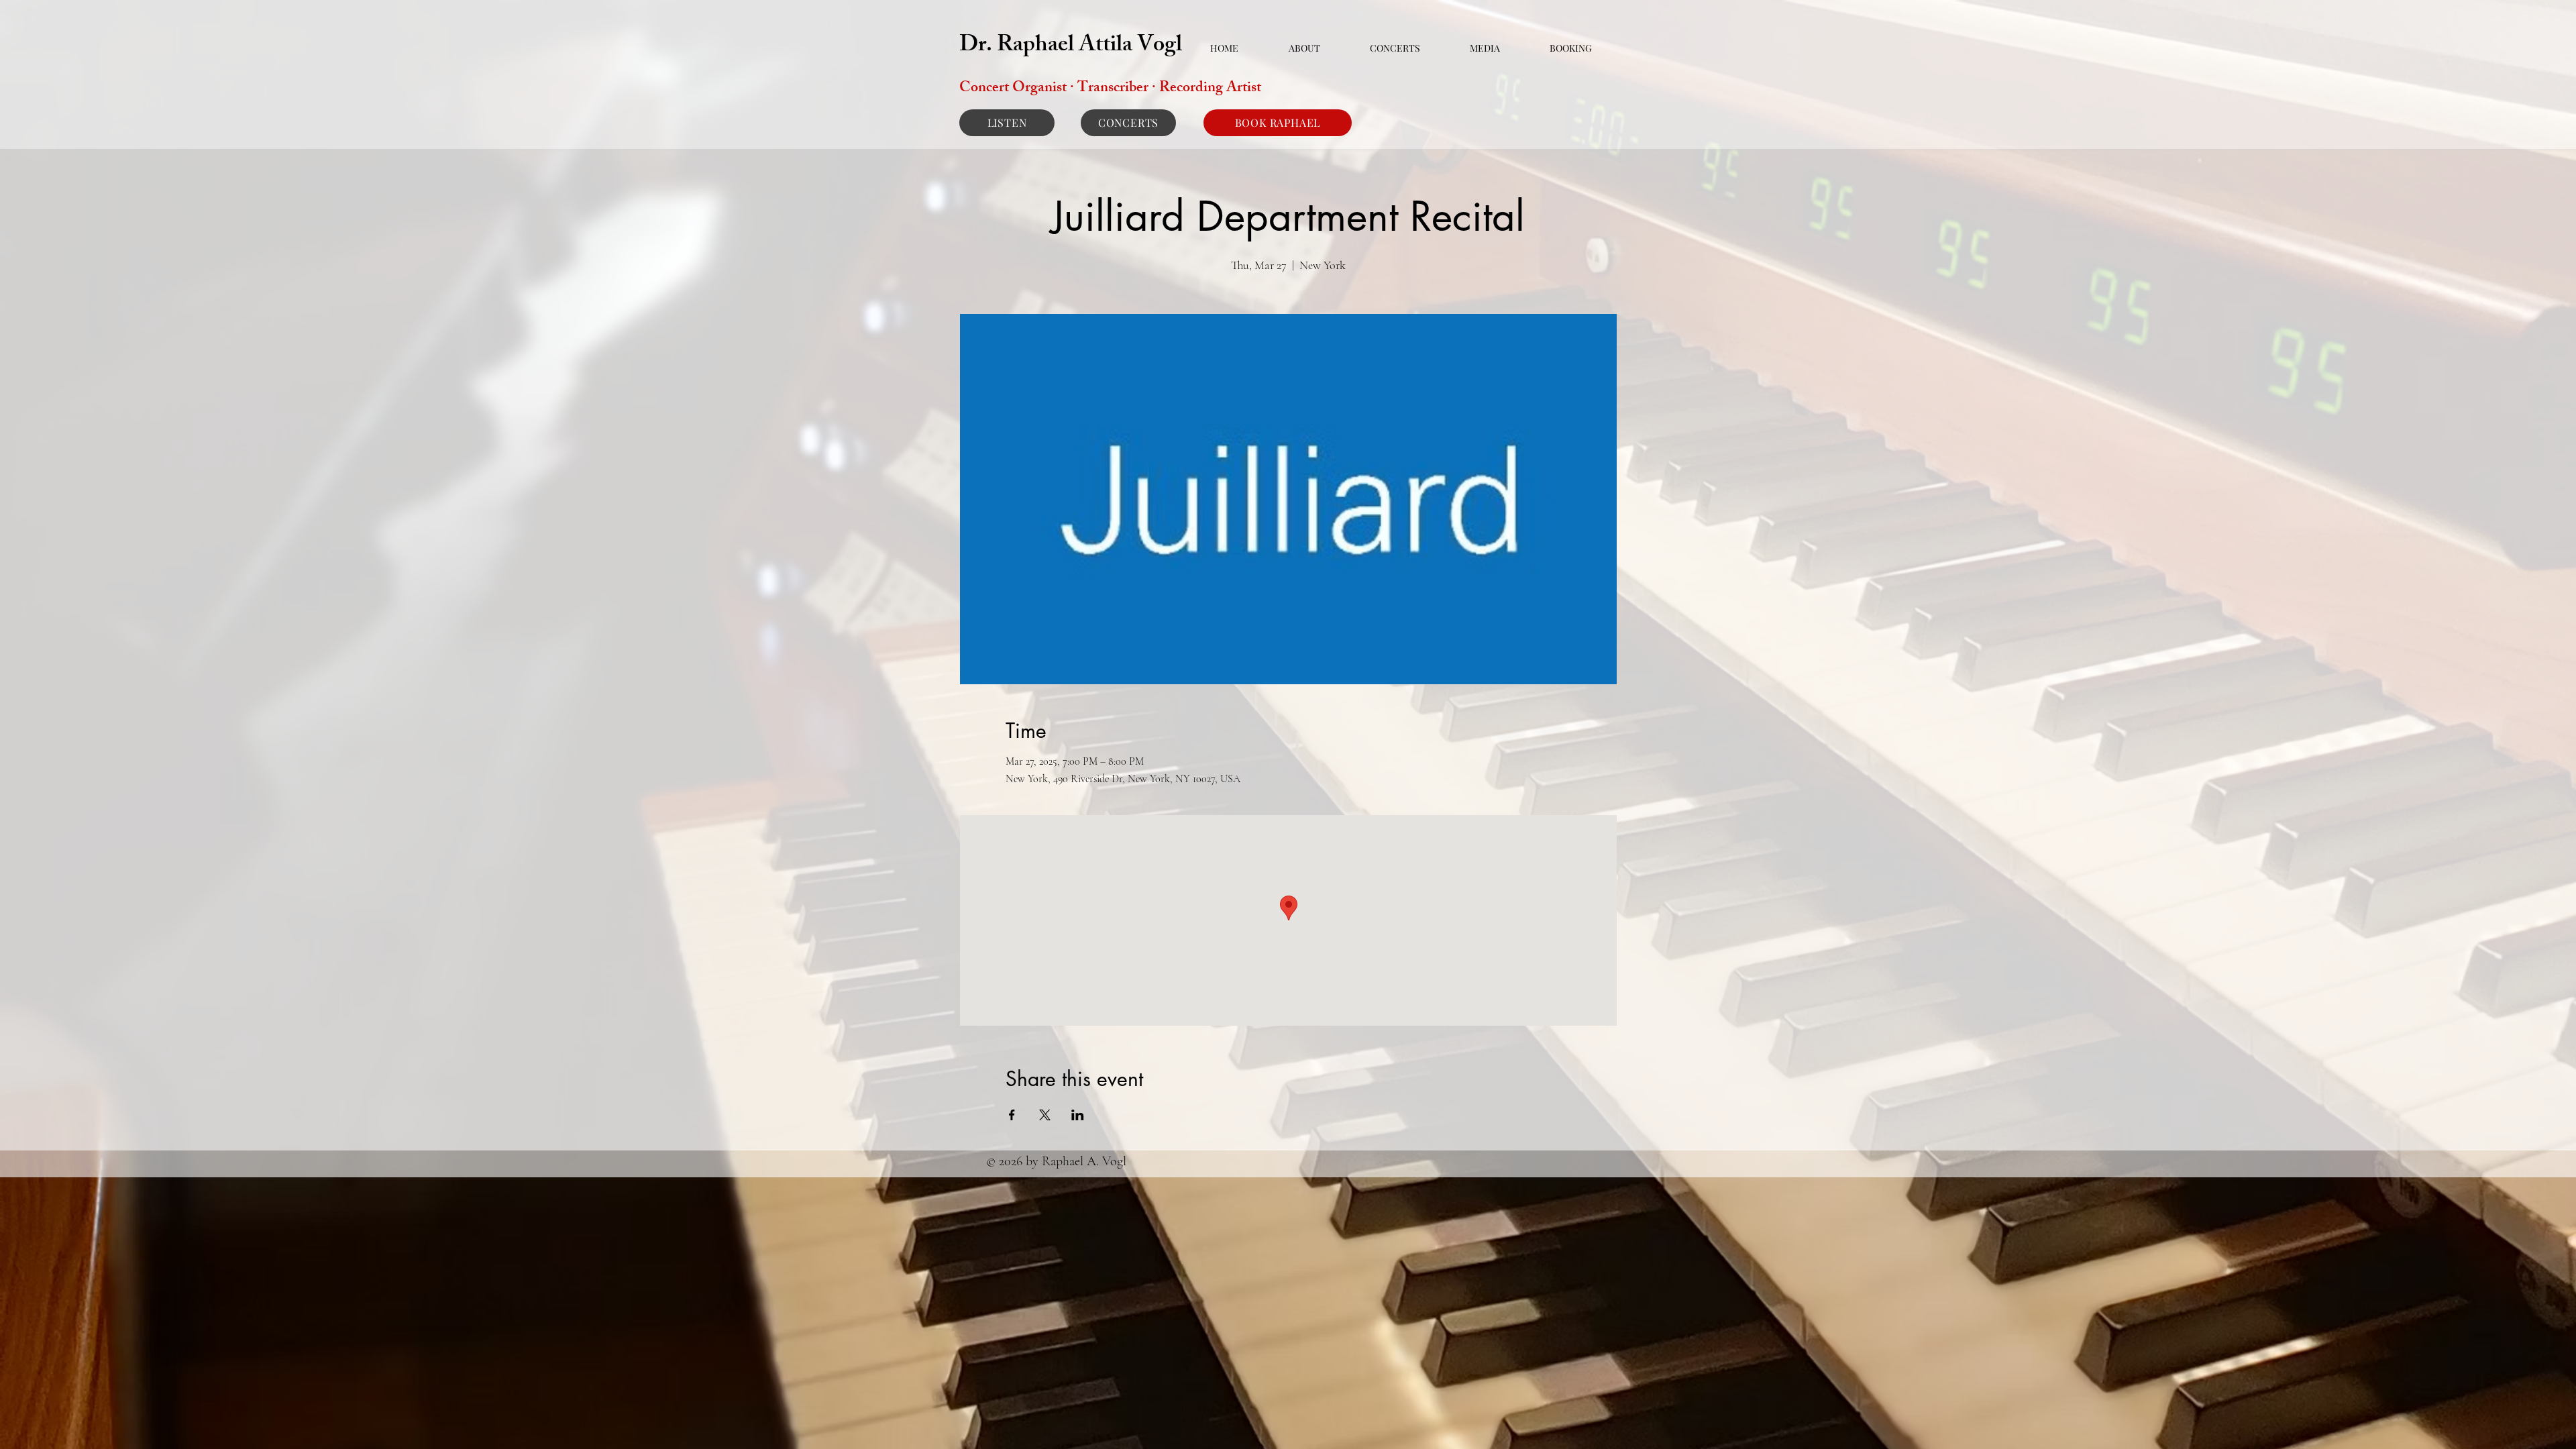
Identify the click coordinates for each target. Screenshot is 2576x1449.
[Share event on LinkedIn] (1078, 1115)
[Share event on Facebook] (1012, 1115)
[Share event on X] (1045, 1115)
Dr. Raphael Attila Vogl (1071, 47)
